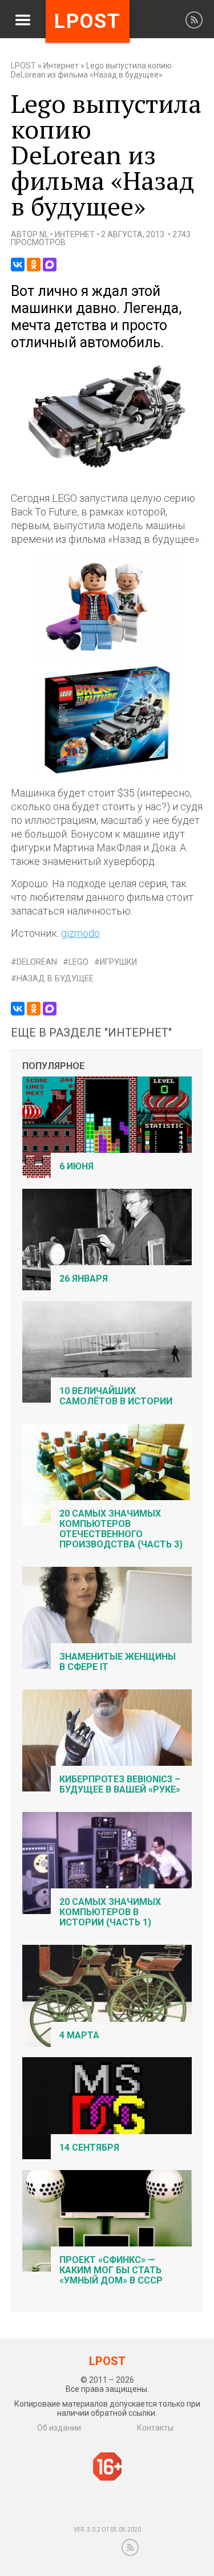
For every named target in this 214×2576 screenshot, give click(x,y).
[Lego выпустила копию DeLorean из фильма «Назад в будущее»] (107, 468)
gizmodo (80, 933)
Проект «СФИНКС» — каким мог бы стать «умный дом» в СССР (111, 2270)
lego (78, 962)
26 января (84, 1279)
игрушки (118, 962)
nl (44, 234)
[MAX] (50, 265)
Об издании (59, 2428)
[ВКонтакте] (18, 265)
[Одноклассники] (34, 265)
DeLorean (37, 962)
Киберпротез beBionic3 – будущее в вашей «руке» (120, 1784)
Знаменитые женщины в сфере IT (118, 1662)
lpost (88, 21)
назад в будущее (55, 979)
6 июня (76, 1166)
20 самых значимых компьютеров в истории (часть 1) (110, 1912)
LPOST (23, 66)
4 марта (79, 2035)
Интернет (61, 66)
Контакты (155, 2428)
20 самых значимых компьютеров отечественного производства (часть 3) (121, 1529)
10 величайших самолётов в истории (116, 1396)
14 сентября (89, 2148)
